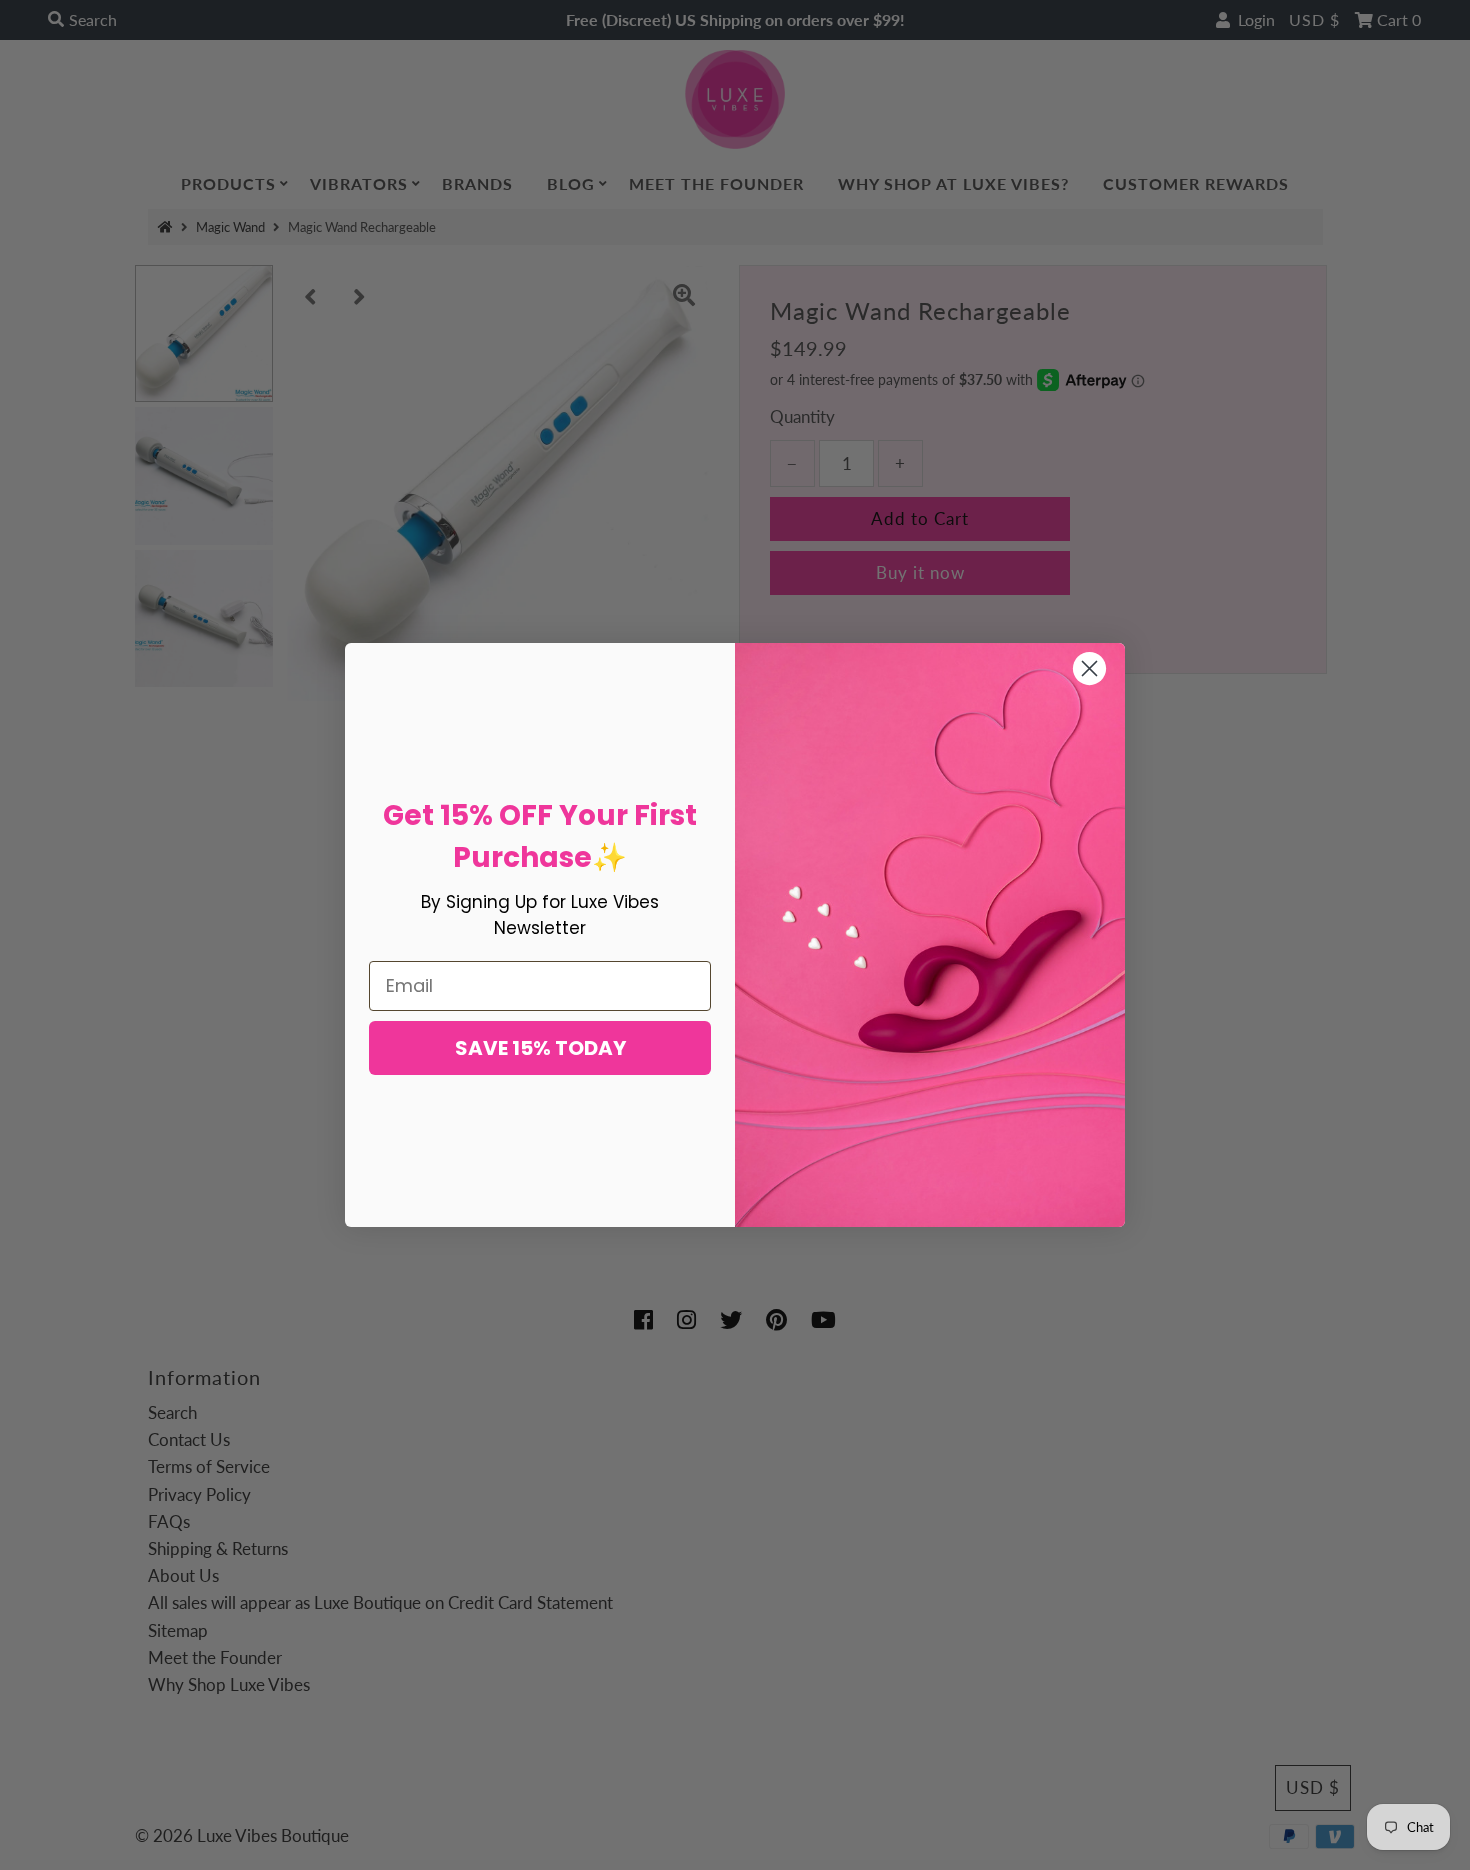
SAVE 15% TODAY (540, 1048)
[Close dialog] (1089, 668)
